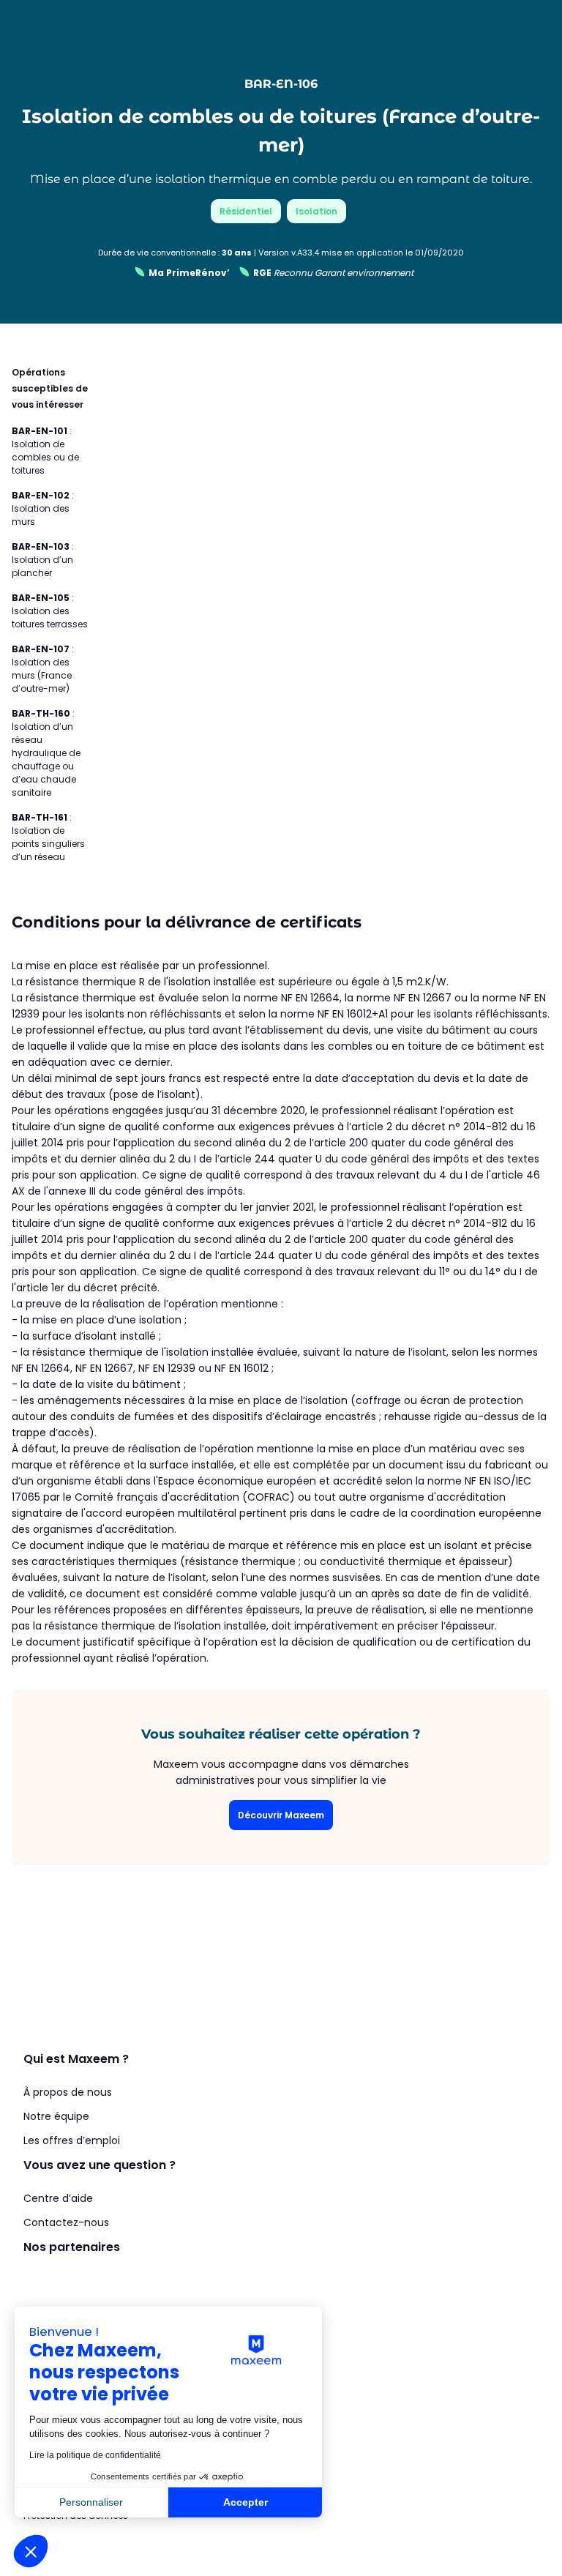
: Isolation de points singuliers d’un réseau (48, 837)
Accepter (246, 2502)
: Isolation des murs (43, 508)
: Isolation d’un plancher (43, 560)
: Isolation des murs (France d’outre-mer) (43, 669)
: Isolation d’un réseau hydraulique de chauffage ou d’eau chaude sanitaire (46, 753)
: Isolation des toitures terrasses (50, 611)
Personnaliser (91, 2502)
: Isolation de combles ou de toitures (45, 451)
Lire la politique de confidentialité (95, 2455)
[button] (31, 2551)
